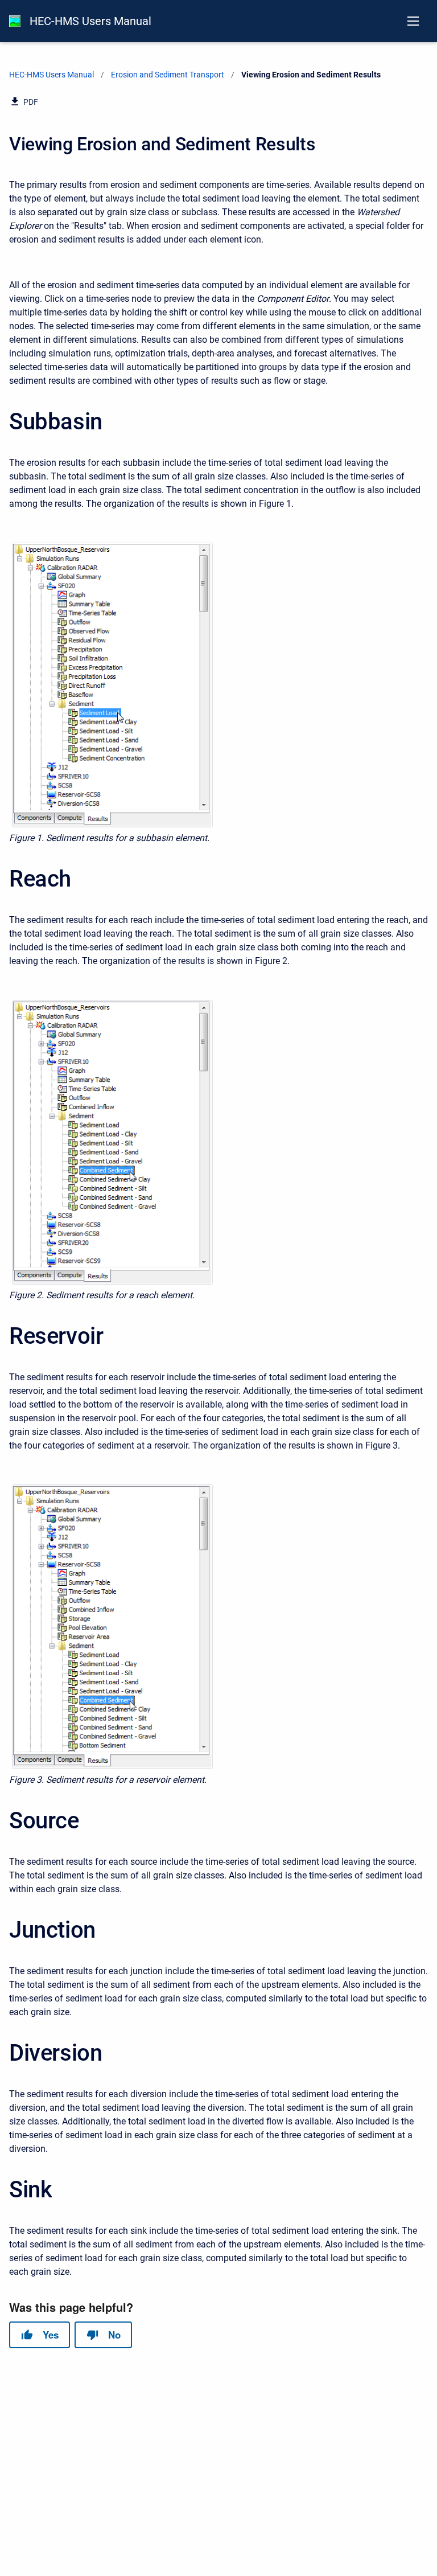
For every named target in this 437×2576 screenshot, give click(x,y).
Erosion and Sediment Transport (168, 75)
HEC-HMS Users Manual (90, 21)
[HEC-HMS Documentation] (15, 21)
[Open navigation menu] (413, 21)
